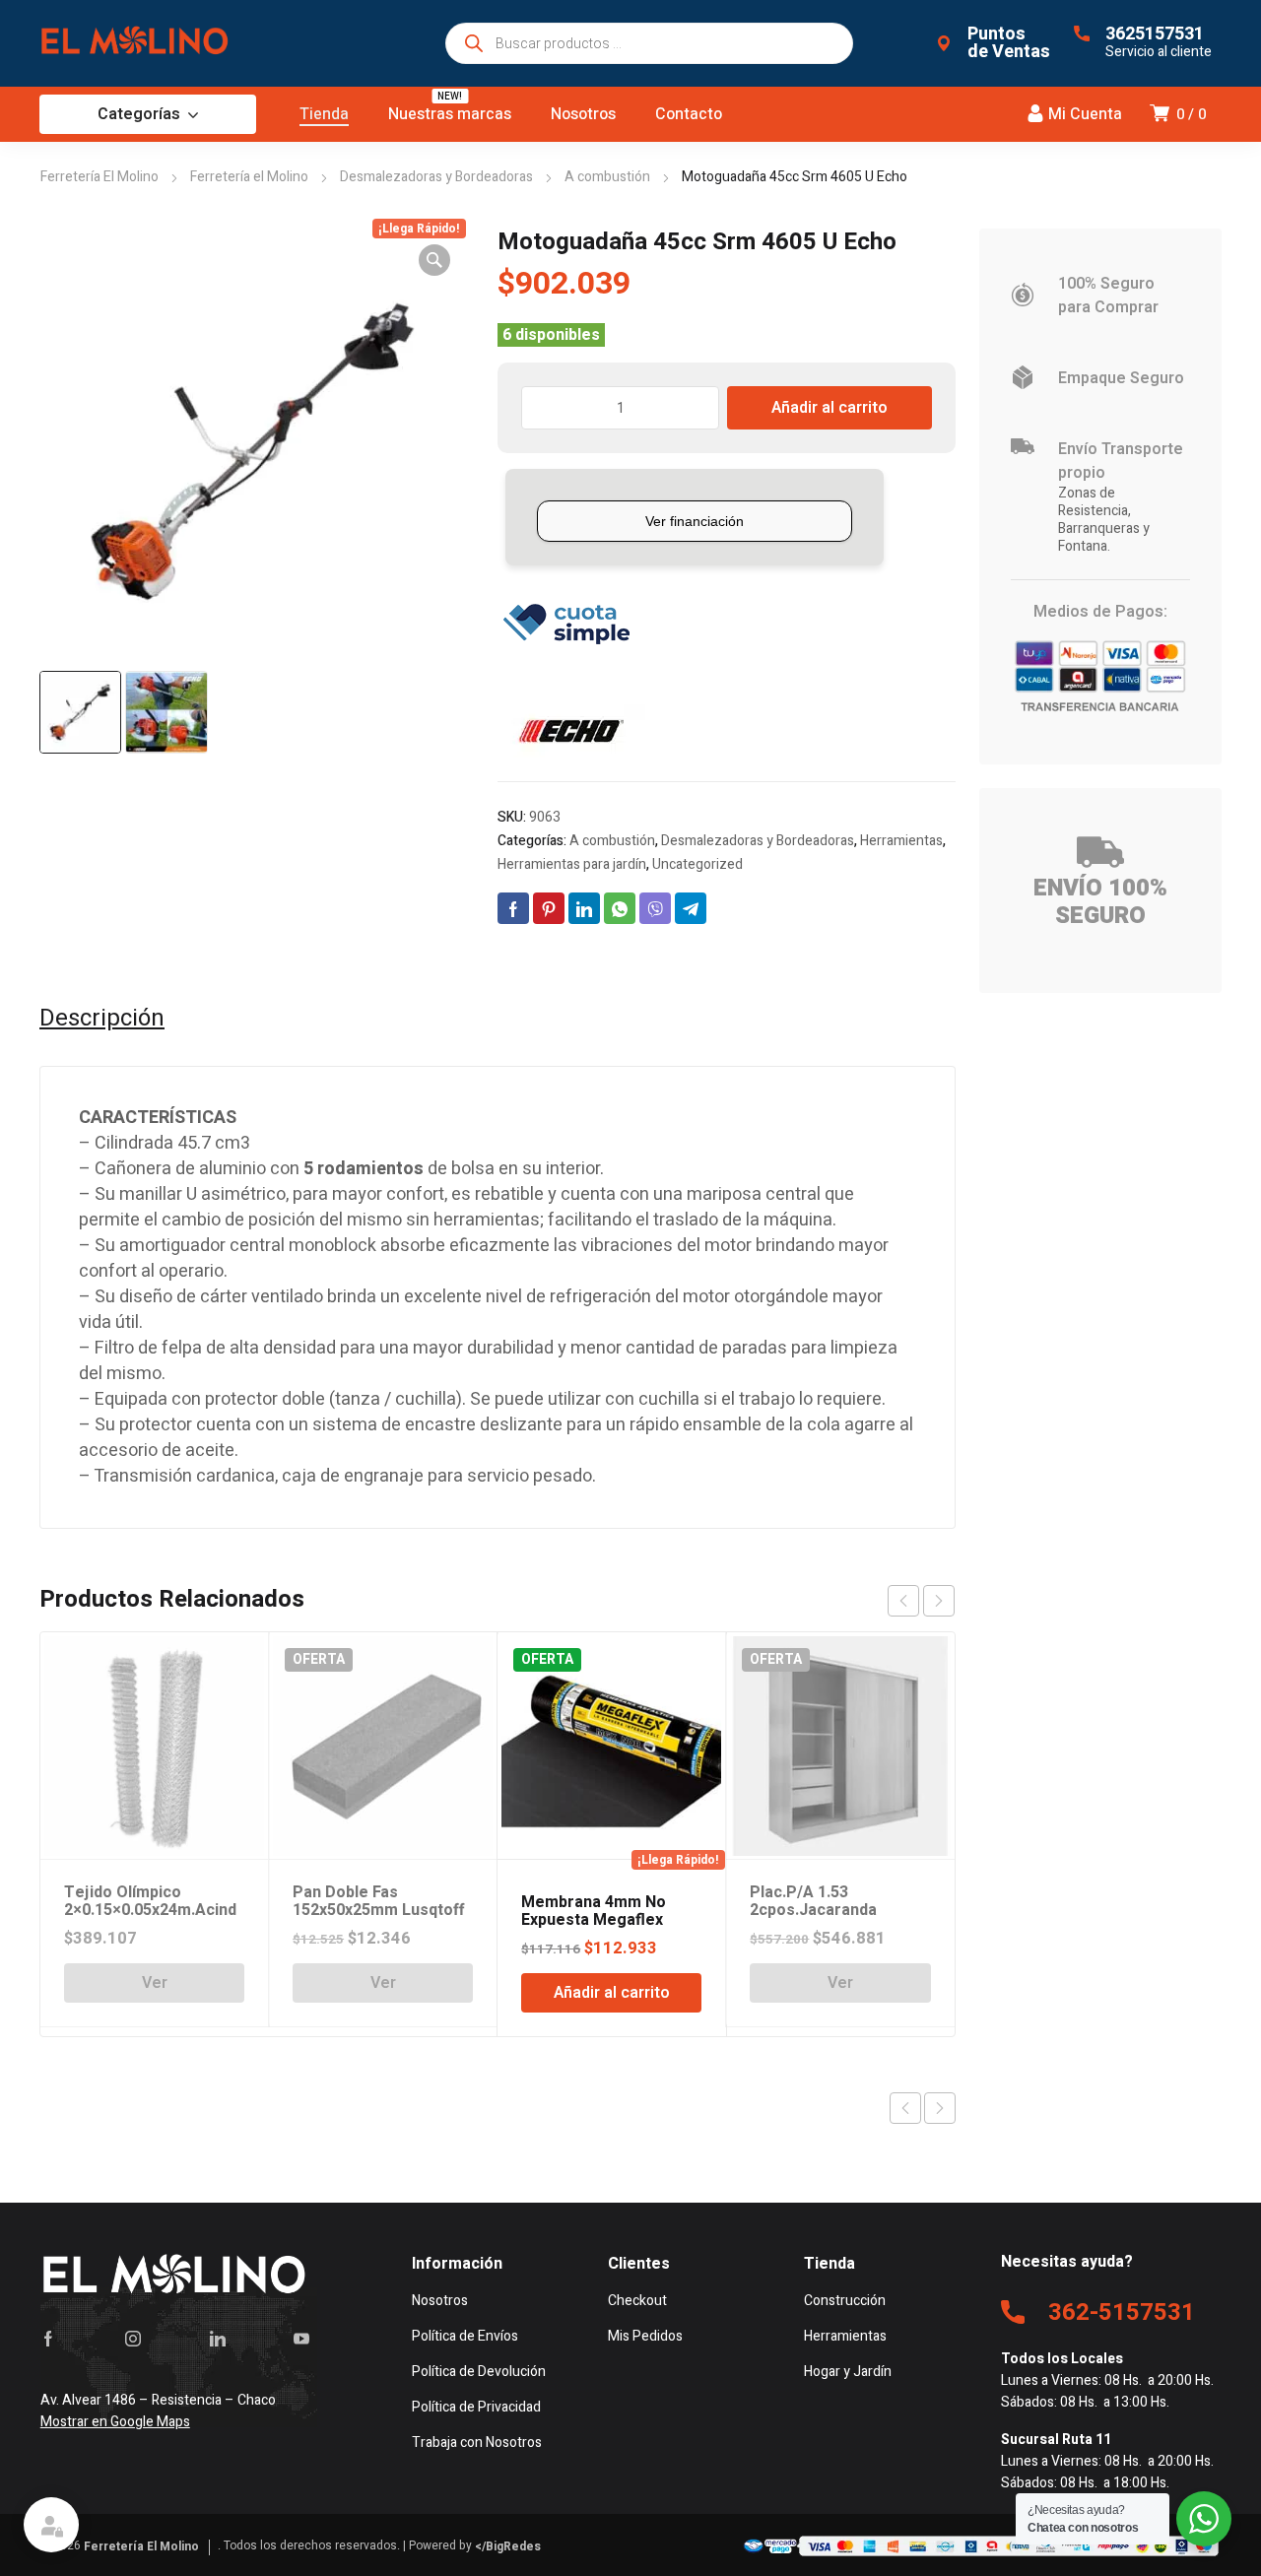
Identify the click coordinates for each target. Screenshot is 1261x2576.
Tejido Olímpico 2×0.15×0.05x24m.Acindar (150, 1910)
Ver (155, 1983)
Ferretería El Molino (100, 177)
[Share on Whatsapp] (620, 908)
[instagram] (133, 2339)
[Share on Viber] (655, 908)
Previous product (905, 2108)
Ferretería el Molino (249, 177)
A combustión (607, 177)
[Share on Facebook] (513, 908)
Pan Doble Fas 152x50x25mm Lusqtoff (379, 1901)
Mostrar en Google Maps (115, 2422)
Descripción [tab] (102, 1019)
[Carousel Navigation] (921, 1601)
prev (903, 1601)
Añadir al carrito (830, 408)
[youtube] (301, 2339)
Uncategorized (697, 864)
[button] (434, 260)
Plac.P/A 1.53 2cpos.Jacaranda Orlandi (813, 1910)
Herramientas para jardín (572, 864)
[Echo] (571, 731)
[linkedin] (218, 2339)
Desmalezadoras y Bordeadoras (436, 177)
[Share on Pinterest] (549, 908)
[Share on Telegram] (691, 908)
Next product (940, 2108)
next (939, 1601)
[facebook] (48, 2339)
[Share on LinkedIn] (584, 908)
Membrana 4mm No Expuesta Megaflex (594, 1911)
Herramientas (901, 841)
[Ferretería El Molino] (138, 43)
